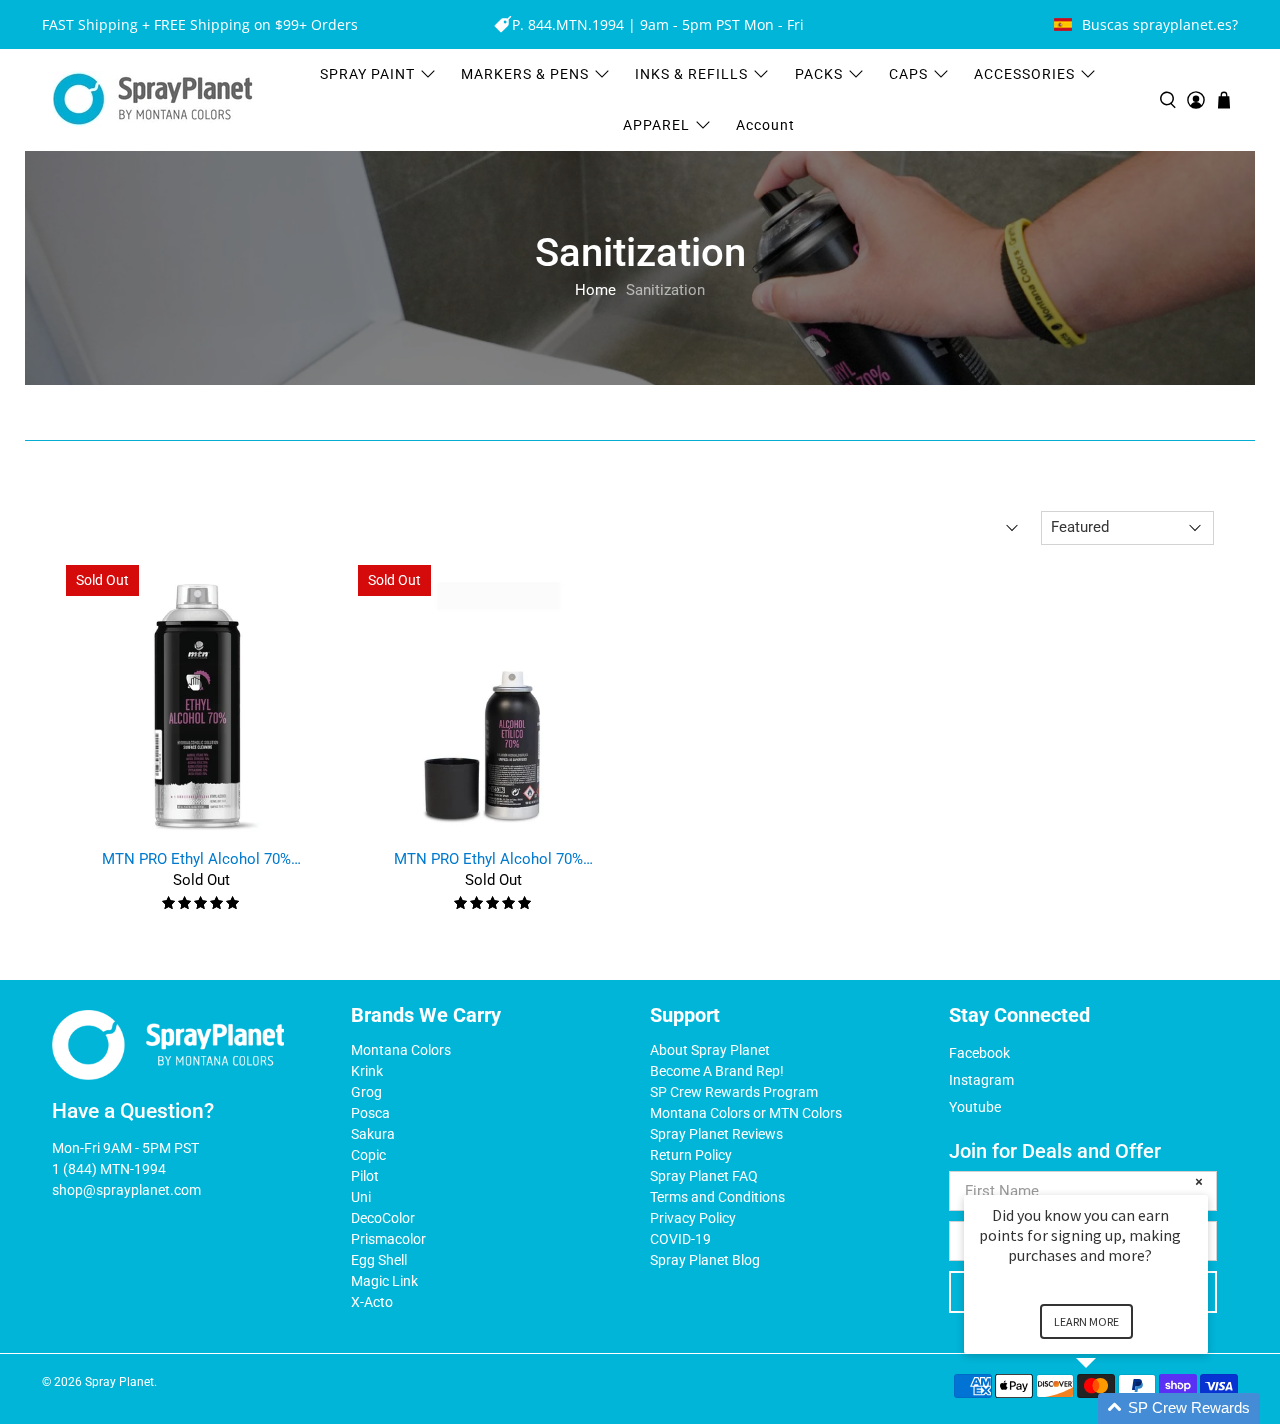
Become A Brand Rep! (717, 1071)
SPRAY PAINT (367, 74)
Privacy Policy (693, 1218)
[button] (1110, 1408)
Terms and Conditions (717, 1197)
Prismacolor (388, 1239)
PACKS (819, 74)
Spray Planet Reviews (716, 1134)
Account (765, 125)
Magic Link (384, 1281)
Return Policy (691, 1155)
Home (595, 290)
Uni (361, 1197)
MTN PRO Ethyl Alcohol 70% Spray (202, 859)
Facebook (979, 1053)
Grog (366, 1092)
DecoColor (383, 1218)
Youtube (975, 1107)
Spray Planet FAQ (704, 1176)
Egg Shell (379, 1260)
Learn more (1086, 1321)
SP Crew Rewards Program (734, 1092)
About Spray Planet (710, 1050)
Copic (368, 1155)
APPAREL (656, 125)
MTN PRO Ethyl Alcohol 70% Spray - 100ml (494, 859)
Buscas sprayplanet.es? (1160, 24)
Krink (367, 1071)
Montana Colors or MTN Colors (746, 1113)
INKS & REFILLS (691, 74)
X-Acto (372, 1302)
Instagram (981, 1080)
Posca (370, 1113)
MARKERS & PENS (525, 74)
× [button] (1199, 1181)
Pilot (365, 1176)
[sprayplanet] (153, 99)
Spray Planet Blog (705, 1260)
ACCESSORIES (1024, 74)
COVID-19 (680, 1239)
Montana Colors (401, 1050)
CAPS (908, 74)
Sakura (373, 1134)
